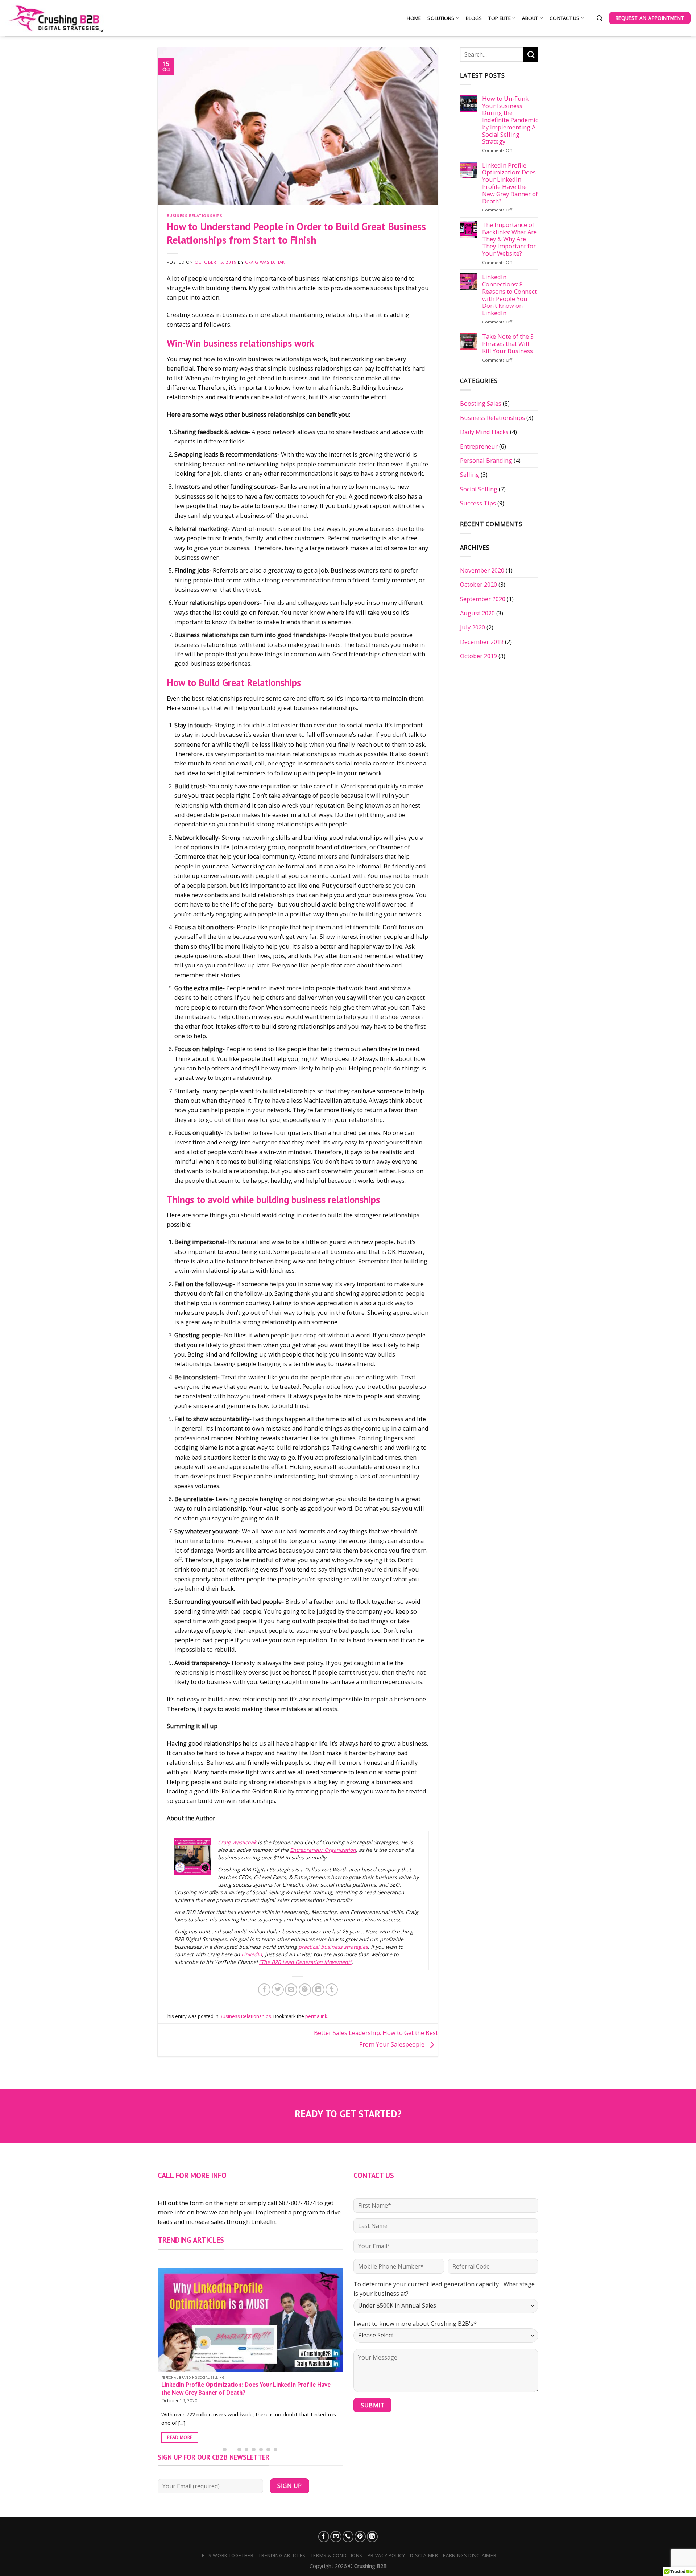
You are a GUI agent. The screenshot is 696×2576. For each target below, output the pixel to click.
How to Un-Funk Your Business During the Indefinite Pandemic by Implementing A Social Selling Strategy (510, 120)
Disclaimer (424, 2556)
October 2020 (478, 584)
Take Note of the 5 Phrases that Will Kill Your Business (508, 344)
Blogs (474, 18)
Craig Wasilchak (265, 262)
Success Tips (478, 503)
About (530, 18)
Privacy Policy (386, 2556)
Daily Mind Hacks (484, 432)
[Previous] (165, 2348)
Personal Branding (486, 460)
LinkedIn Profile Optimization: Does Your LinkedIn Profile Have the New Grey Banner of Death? (510, 183)
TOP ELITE (499, 18)
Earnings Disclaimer (470, 2556)
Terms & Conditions (337, 2556)
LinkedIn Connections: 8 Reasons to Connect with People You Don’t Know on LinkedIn (509, 295)
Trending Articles (282, 2556)
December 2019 (482, 642)
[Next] (335, 2348)
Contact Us (565, 18)
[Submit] (531, 54)
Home (414, 18)
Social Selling (479, 489)
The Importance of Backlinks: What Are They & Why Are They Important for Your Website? (509, 239)
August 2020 (477, 613)
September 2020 (483, 599)
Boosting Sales (481, 403)
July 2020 (473, 627)
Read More (180, 2437)
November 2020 (482, 570)
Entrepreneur (479, 446)
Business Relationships (195, 216)
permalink (316, 2016)
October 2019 (478, 656)
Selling (470, 474)
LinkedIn (252, 1954)
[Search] (600, 18)
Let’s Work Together (227, 2556)
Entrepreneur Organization (323, 1850)
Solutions (441, 18)
